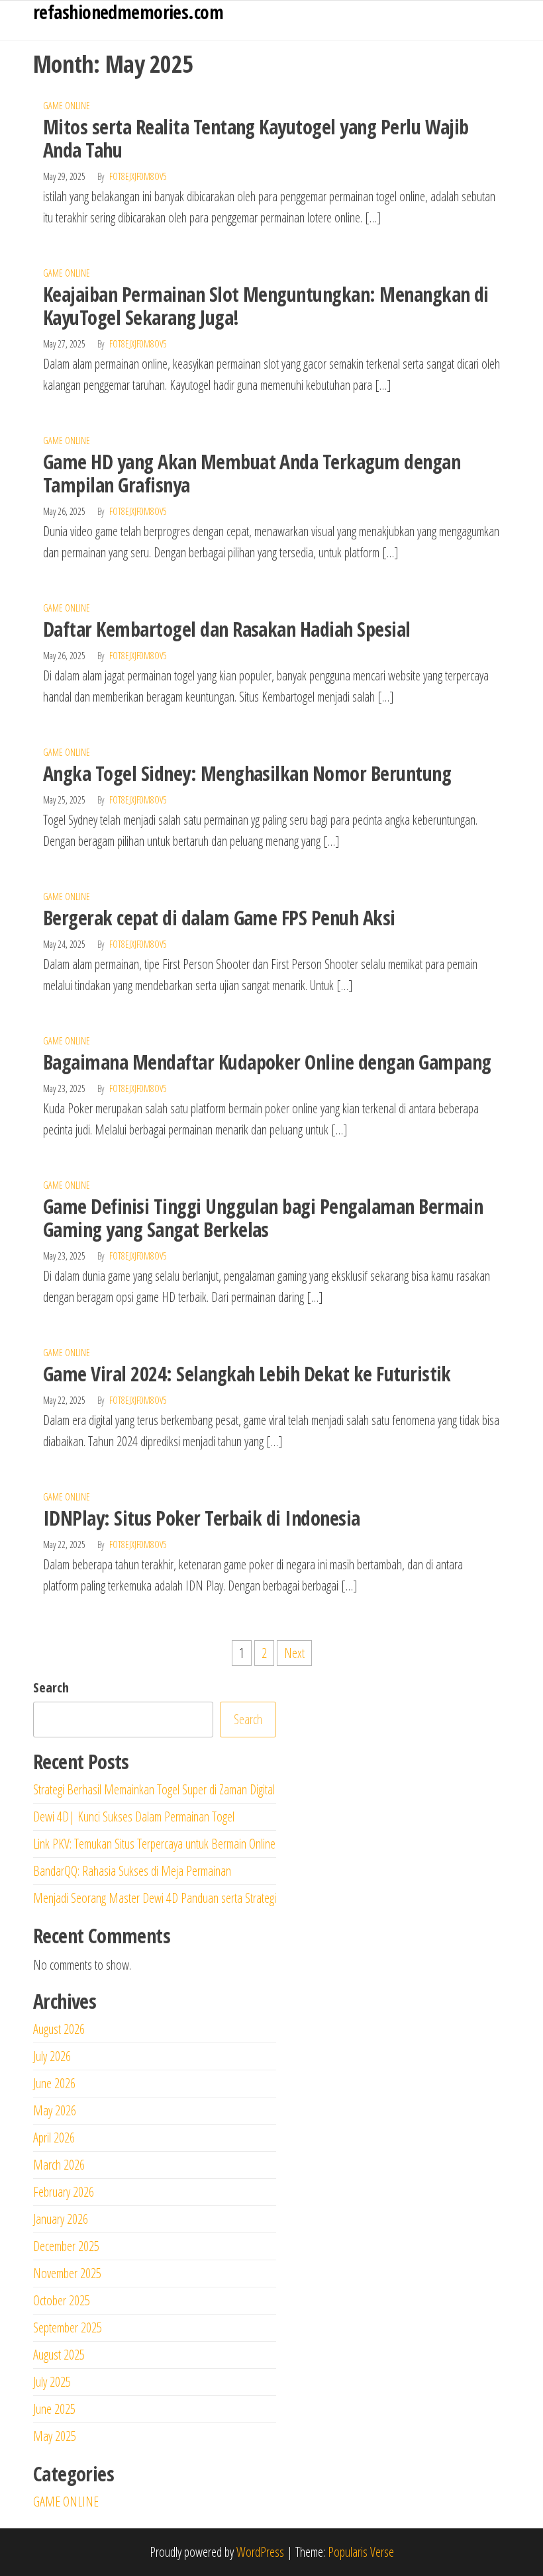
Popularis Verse (361, 2552)
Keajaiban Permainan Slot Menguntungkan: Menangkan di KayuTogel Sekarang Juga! (266, 306)
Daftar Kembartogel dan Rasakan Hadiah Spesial (227, 629)
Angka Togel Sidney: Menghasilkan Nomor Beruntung (247, 773)
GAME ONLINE (67, 106)
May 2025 (55, 2436)
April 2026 (54, 2138)
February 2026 (64, 2192)
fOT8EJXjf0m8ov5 (138, 176)
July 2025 (52, 2382)
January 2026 (61, 2219)
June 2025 (54, 2409)
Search (51, 1687)
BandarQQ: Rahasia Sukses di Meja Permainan (132, 1871)
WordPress (260, 2552)
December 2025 (66, 2246)
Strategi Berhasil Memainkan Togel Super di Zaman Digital (154, 1789)
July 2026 (52, 2056)
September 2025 (68, 2327)
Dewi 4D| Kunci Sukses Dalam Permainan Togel (134, 1817)
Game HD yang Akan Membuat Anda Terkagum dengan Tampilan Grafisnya (252, 473)
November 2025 (67, 2273)
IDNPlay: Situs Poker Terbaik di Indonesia (202, 1518)
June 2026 (54, 2083)
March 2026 (59, 2165)
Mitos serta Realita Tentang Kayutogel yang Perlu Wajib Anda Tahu (256, 138)
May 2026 (55, 2110)
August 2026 (59, 2029)
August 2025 (59, 2355)
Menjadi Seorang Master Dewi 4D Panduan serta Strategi (155, 1898)
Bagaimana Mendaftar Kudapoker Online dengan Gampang (267, 1062)
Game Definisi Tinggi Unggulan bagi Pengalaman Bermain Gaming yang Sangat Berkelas (263, 1218)
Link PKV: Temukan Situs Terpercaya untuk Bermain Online (154, 1844)
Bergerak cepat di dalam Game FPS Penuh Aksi (219, 918)
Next (294, 1653)
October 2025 (62, 2300)
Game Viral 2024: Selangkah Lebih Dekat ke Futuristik (247, 1374)
